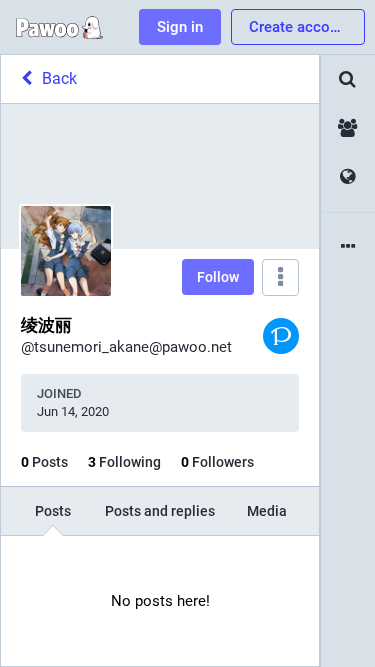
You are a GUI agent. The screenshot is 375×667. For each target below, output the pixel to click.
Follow (218, 277)
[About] (348, 247)
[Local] (348, 128)
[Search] (348, 79)
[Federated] (348, 177)
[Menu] (280, 277)
